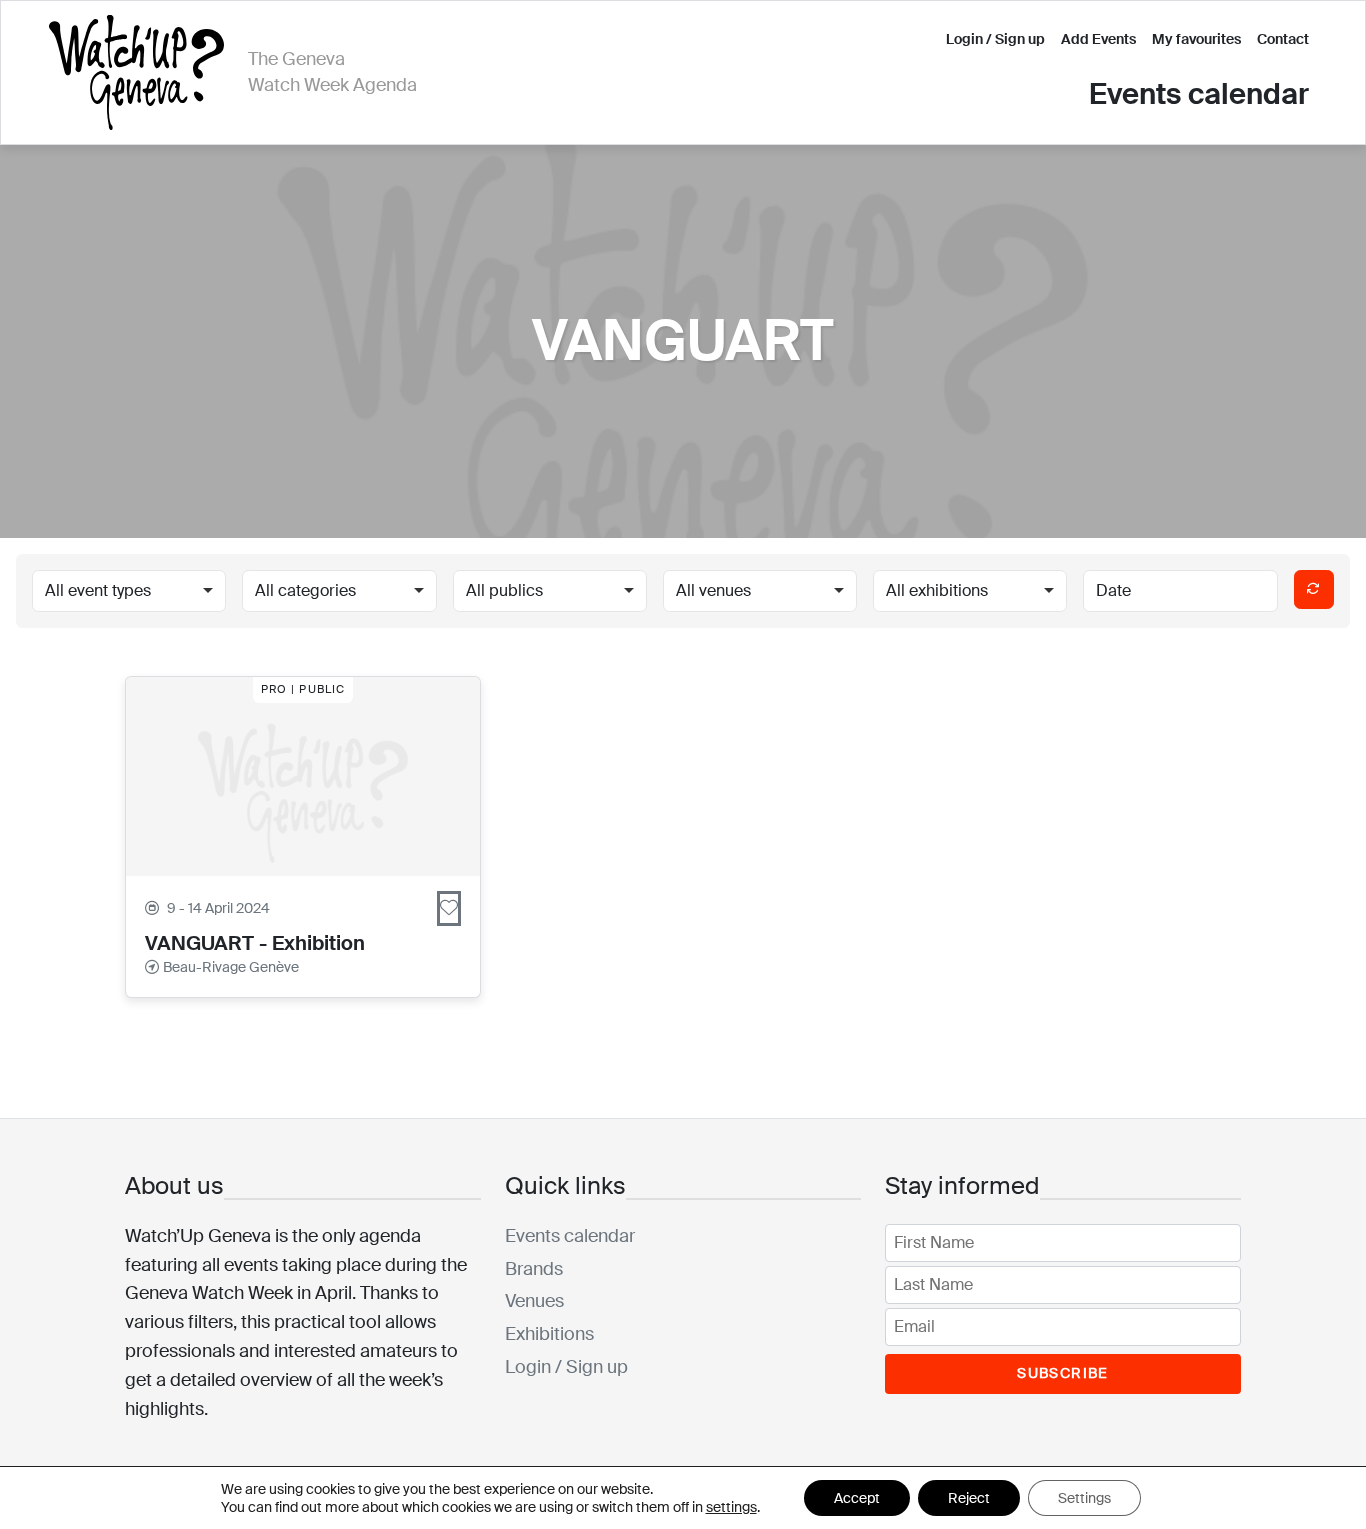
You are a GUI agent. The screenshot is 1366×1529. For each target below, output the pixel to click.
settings (731, 1507)
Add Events (1098, 39)
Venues (534, 1301)
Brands (534, 1269)
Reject (969, 1498)
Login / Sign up (995, 39)
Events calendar (1199, 94)
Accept (857, 1498)
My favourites (1196, 39)
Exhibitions (549, 1334)
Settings (1084, 1498)
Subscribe (1063, 1373)
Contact (1283, 39)
